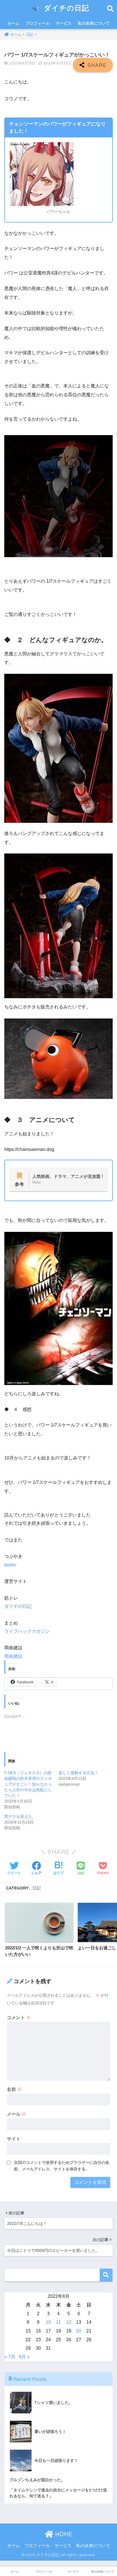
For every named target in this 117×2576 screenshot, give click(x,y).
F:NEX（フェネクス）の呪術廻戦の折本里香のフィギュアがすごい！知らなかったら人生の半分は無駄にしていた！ (28, 1784)
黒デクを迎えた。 (20, 1816)
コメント (19, 2018)
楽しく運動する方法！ (78, 1773)
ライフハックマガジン (27, 1631)
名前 (14, 2089)
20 (79, 2331)
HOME (63, 2534)
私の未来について (94, 23)
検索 (106, 2275)
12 (69, 2322)
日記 (37, 1888)
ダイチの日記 (65, 8)
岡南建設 (13, 1656)
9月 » (24, 2357)
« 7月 (10, 2357)
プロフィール (37, 23)
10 (48, 2322)
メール (16, 2114)
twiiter (10, 1565)
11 (58, 2322)
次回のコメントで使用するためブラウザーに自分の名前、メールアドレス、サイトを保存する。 (62, 2166)
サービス (64, 23)
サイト (14, 2139)
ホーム (13, 23)
